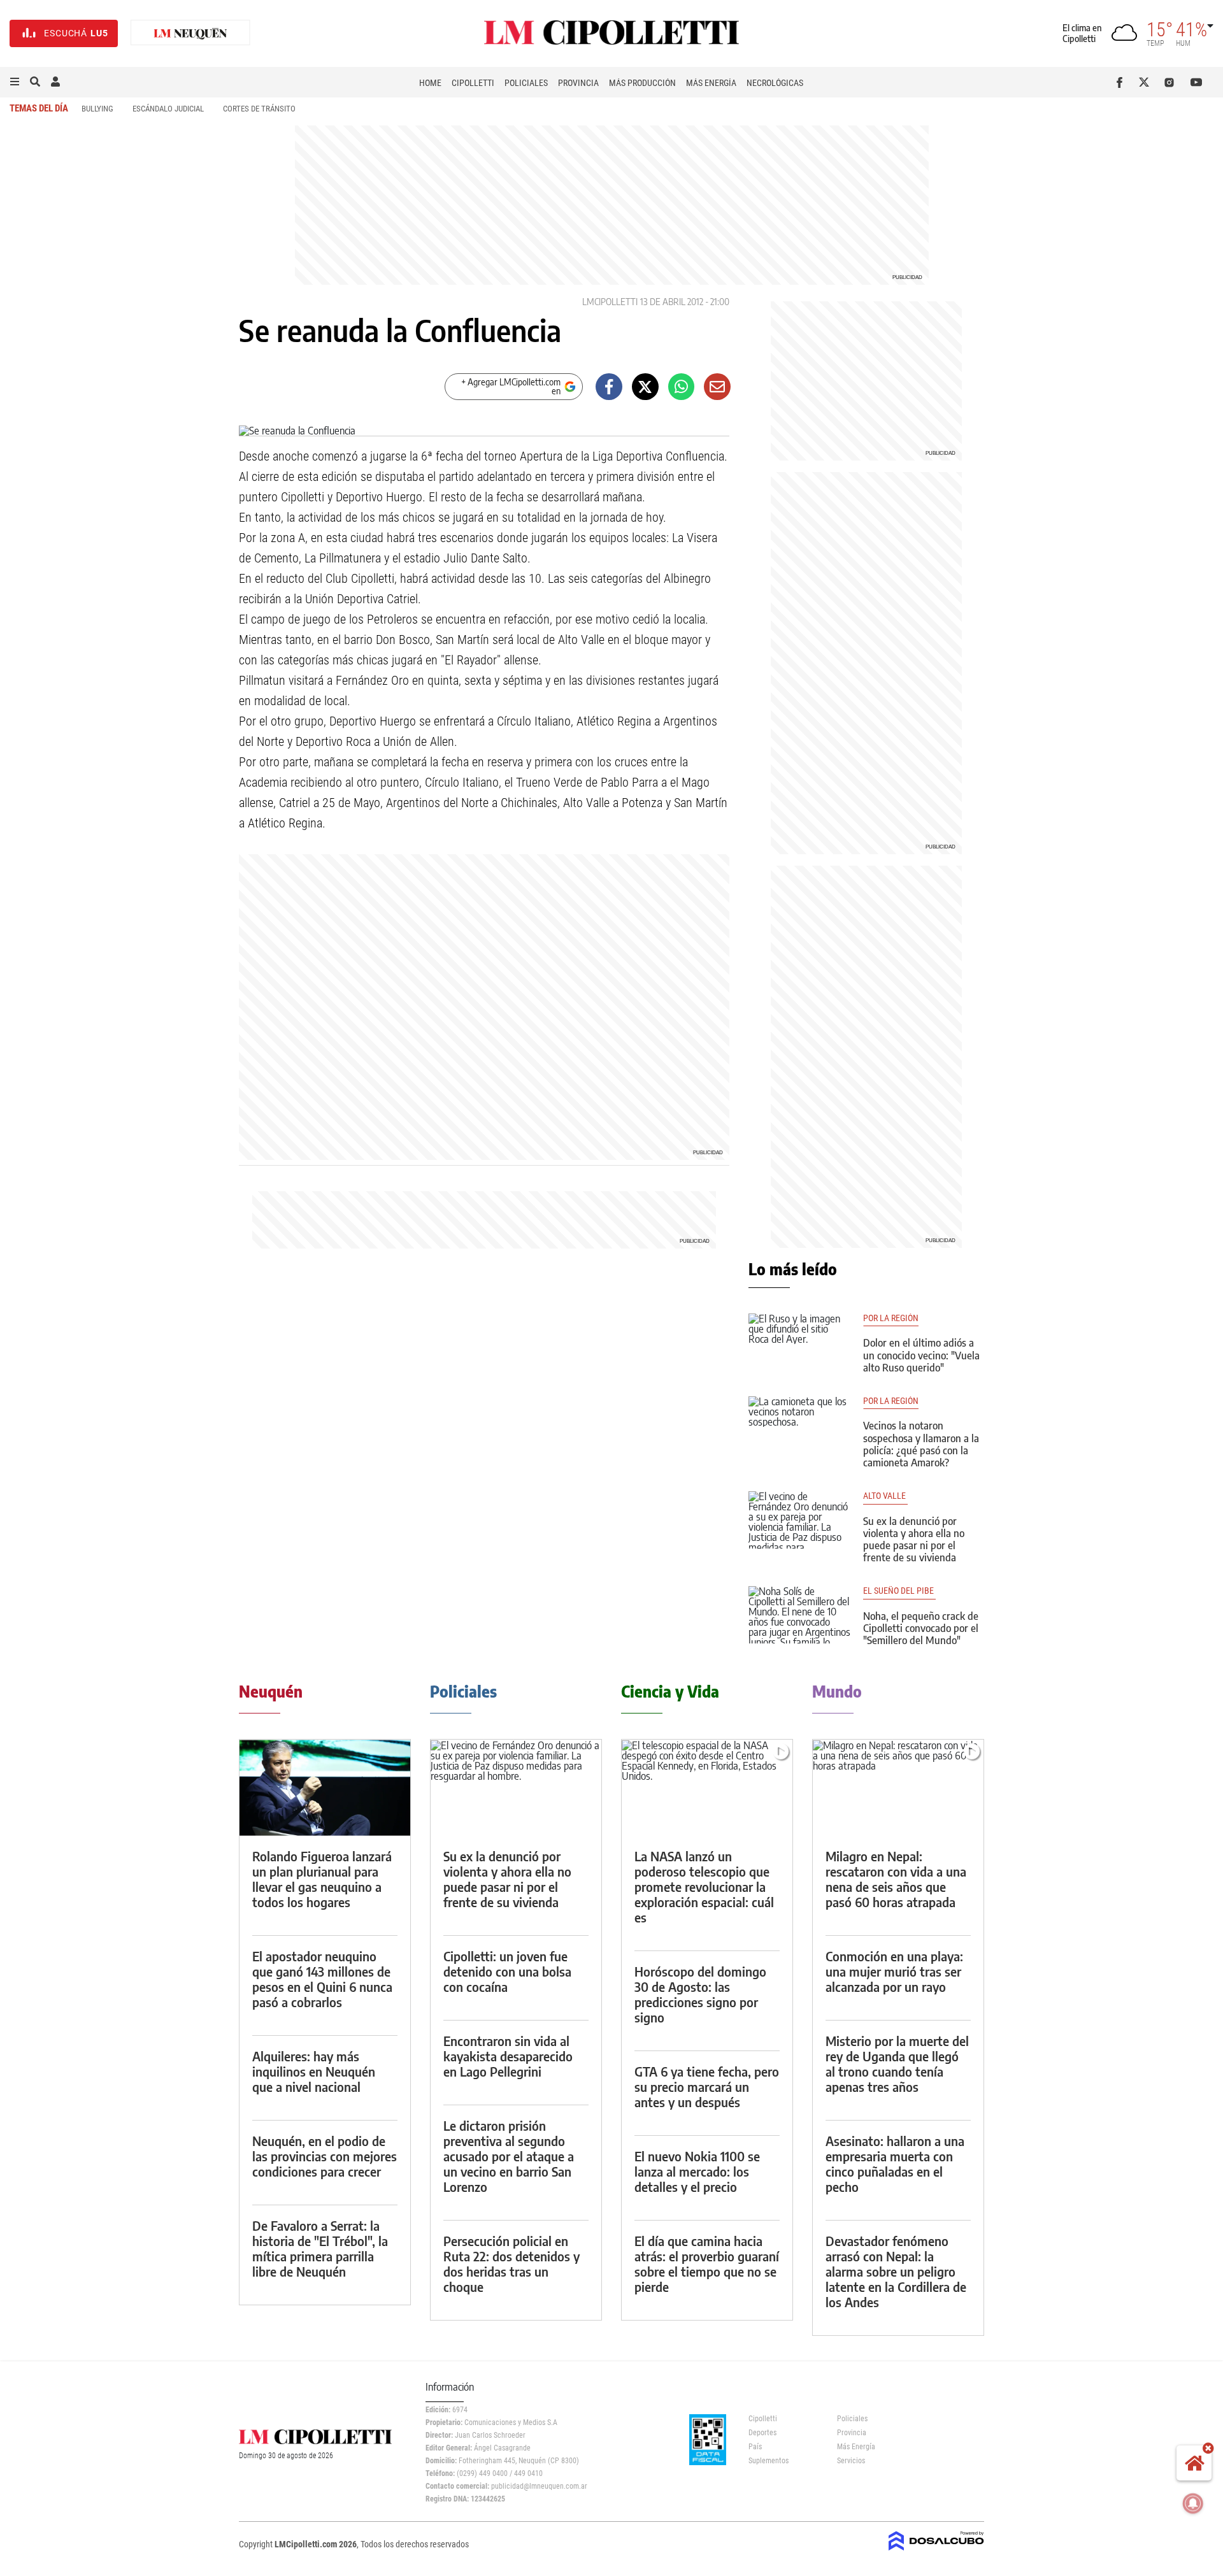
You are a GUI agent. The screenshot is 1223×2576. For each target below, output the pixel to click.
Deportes (762, 2433)
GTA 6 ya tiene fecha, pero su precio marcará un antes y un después (707, 2086)
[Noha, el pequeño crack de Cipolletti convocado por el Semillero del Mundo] (799, 1615)
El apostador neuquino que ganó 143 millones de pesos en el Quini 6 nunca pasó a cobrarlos (322, 1979)
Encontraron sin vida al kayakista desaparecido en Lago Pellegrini (508, 2056)
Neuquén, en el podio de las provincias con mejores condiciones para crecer (325, 2156)
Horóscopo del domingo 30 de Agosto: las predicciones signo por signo (700, 1994)
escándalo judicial (168, 109)
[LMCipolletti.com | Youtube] (1197, 82)
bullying (97, 109)
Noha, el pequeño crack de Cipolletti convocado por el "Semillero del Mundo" (921, 1628)
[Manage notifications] (1193, 2503)
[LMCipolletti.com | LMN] (190, 33)
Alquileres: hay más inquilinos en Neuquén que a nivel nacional (314, 2071)
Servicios (851, 2461)
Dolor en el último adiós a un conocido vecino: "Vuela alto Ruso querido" (921, 1355)
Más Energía (711, 83)
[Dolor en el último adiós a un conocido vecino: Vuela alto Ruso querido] (799, 1342)
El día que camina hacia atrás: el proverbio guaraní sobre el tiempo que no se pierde (707, 2264)
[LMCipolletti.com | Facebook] (1122, 82)
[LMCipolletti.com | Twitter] (1147, 82)
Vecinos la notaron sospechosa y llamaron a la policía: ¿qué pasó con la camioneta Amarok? (921, 1444)
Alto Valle (885, 1496)
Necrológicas (775, 83)
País (755, 2447)
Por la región (891, 1318)
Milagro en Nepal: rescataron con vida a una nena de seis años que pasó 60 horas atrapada (896, 1879)
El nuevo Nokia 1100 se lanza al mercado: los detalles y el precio (697, 2171)
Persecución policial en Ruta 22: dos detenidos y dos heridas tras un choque (511, 2264)
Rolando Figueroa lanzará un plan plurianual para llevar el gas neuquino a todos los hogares (322, 1879)
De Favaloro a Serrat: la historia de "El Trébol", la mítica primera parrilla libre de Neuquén (320, 2248)
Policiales (526, 83)
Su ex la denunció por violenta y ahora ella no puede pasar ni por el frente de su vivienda (914, 1540)
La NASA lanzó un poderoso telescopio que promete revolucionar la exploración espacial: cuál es (704, 1886)
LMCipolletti (610, 302)
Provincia (578, 83)
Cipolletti (473, 83)
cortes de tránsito (259, 109)
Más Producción (642, 83)
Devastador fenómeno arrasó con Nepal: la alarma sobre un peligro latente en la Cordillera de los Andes (896, 2271)
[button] (15, 82)
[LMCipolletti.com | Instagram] (1172, 82)
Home (430, 83)
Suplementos (769, 2461)
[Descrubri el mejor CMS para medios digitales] (936, 2552)
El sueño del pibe (899, 1591)
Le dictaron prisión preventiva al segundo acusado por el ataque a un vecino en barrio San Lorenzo (509, 2156)
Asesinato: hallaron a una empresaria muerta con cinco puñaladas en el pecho (895, 2164)
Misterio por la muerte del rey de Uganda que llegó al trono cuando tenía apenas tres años (897, 2064)
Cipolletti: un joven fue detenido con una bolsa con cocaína (507, 1971)
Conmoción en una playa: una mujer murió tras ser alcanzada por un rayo (894, 1971)
